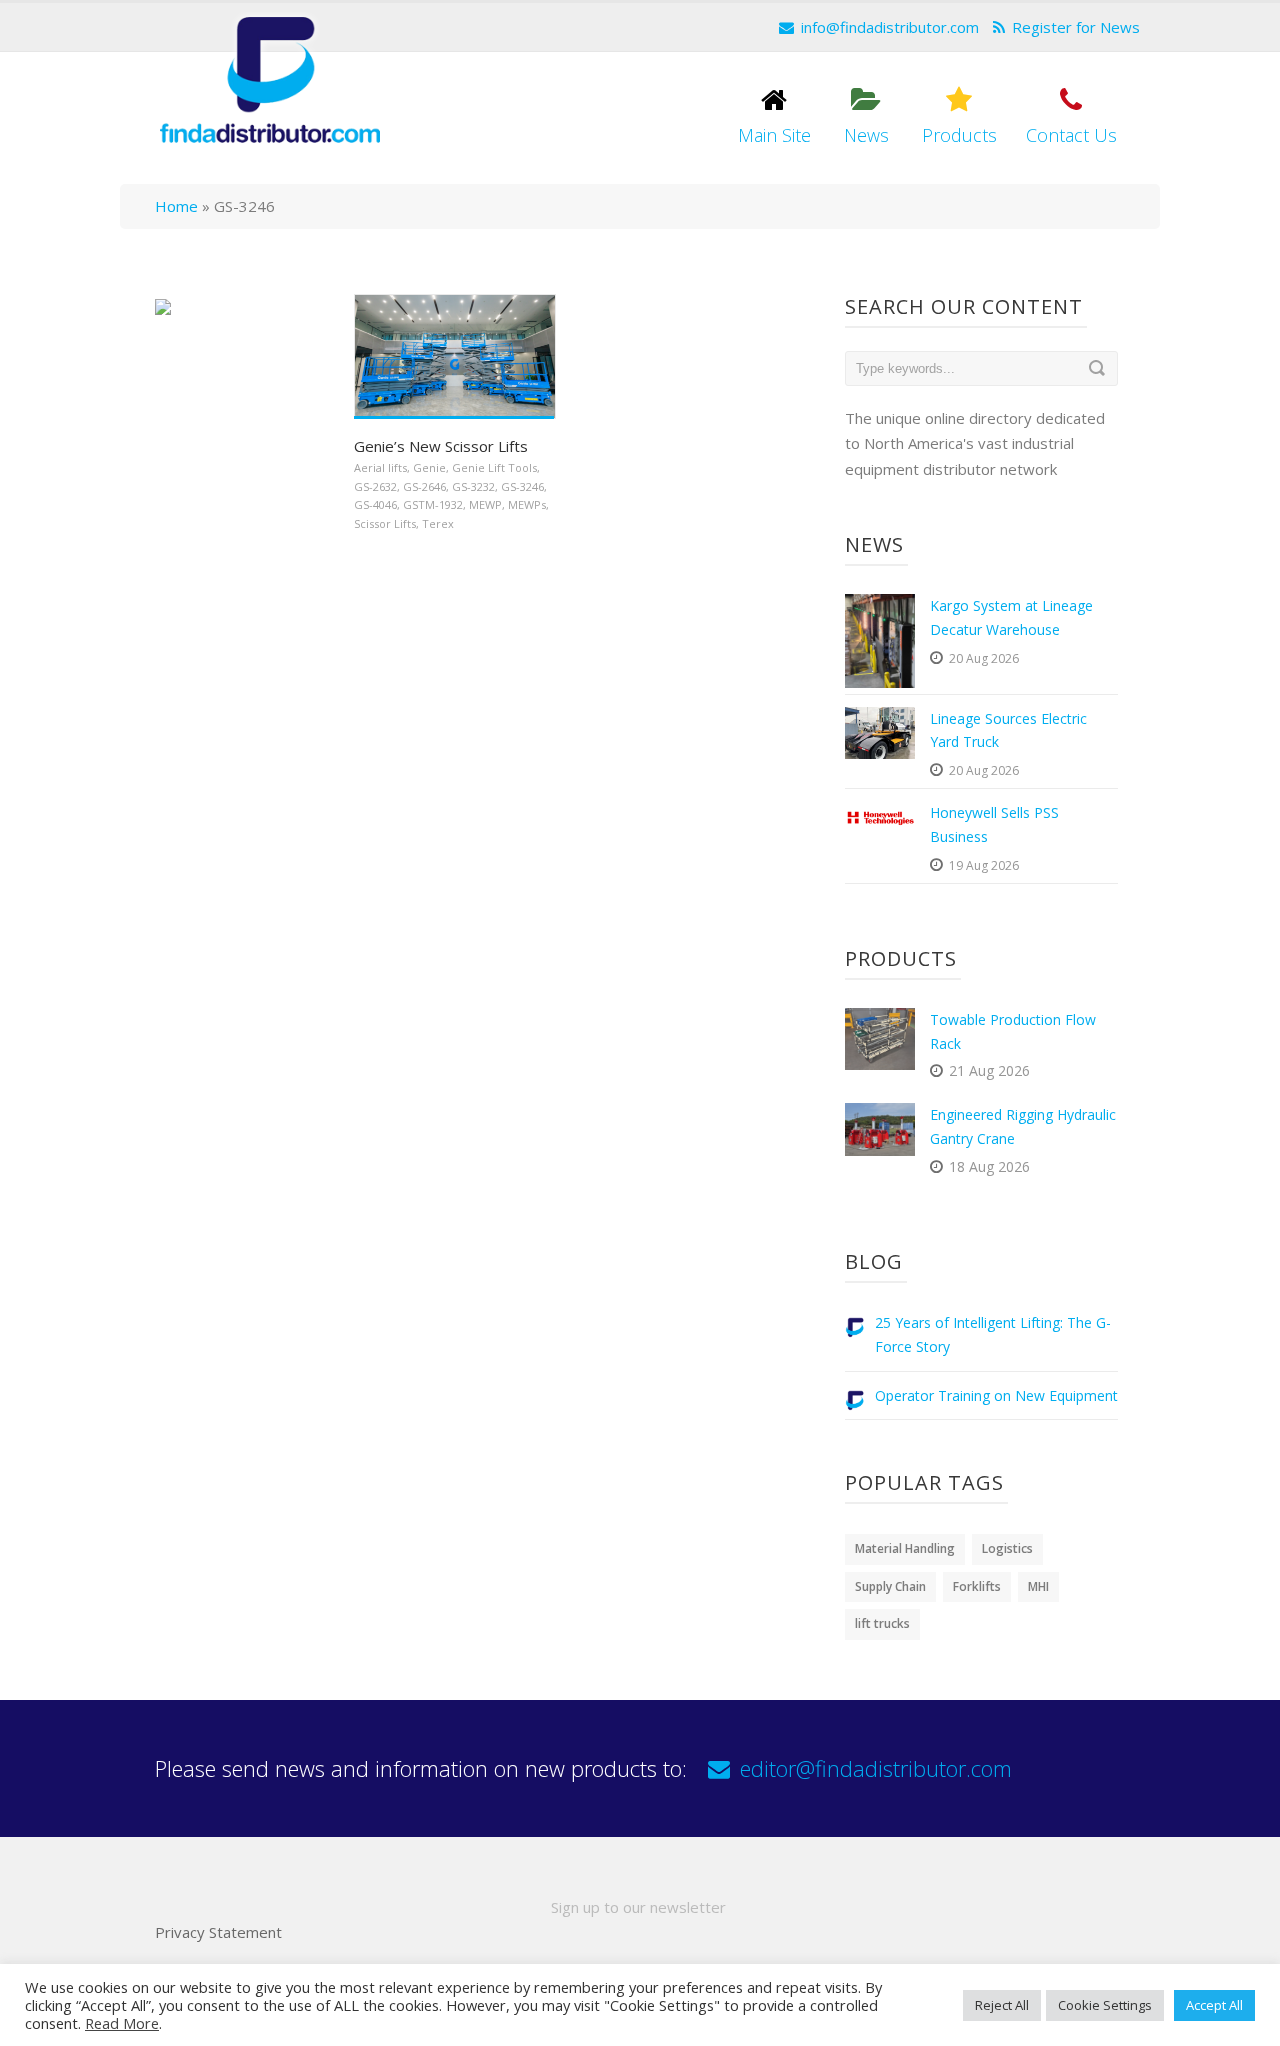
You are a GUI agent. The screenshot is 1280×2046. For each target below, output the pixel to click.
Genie (429, 467)
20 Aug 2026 (984, 658)
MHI (1038, 1586)
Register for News (1076, 27)
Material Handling (905, 1548)
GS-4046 (375, 504)
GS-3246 (522, 486)
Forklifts (977, 1586)
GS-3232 (473, 486)
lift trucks (882, 1623)
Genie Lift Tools (494, 467)
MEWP (485, 504)
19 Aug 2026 (984, 865)
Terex (438, 523)
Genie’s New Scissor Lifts (441, 446)
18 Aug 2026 (989, 1166)
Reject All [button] (1002, 2005)
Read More (122, 2023)
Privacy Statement (218, 1932)
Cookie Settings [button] (1105, 2005)
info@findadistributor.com (890, 27)
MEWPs (527, 504)
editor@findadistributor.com (876, 1768)
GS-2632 (375, 486)
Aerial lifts (380, 467)
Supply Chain (890, 1586)
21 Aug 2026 (989, 1070)
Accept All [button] (1214, 2005)
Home (176, 206)
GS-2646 (424, 486)
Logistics (1007, 1548)
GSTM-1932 (433, 504)
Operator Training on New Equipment (996, 1395)
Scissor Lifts (385, 523)
